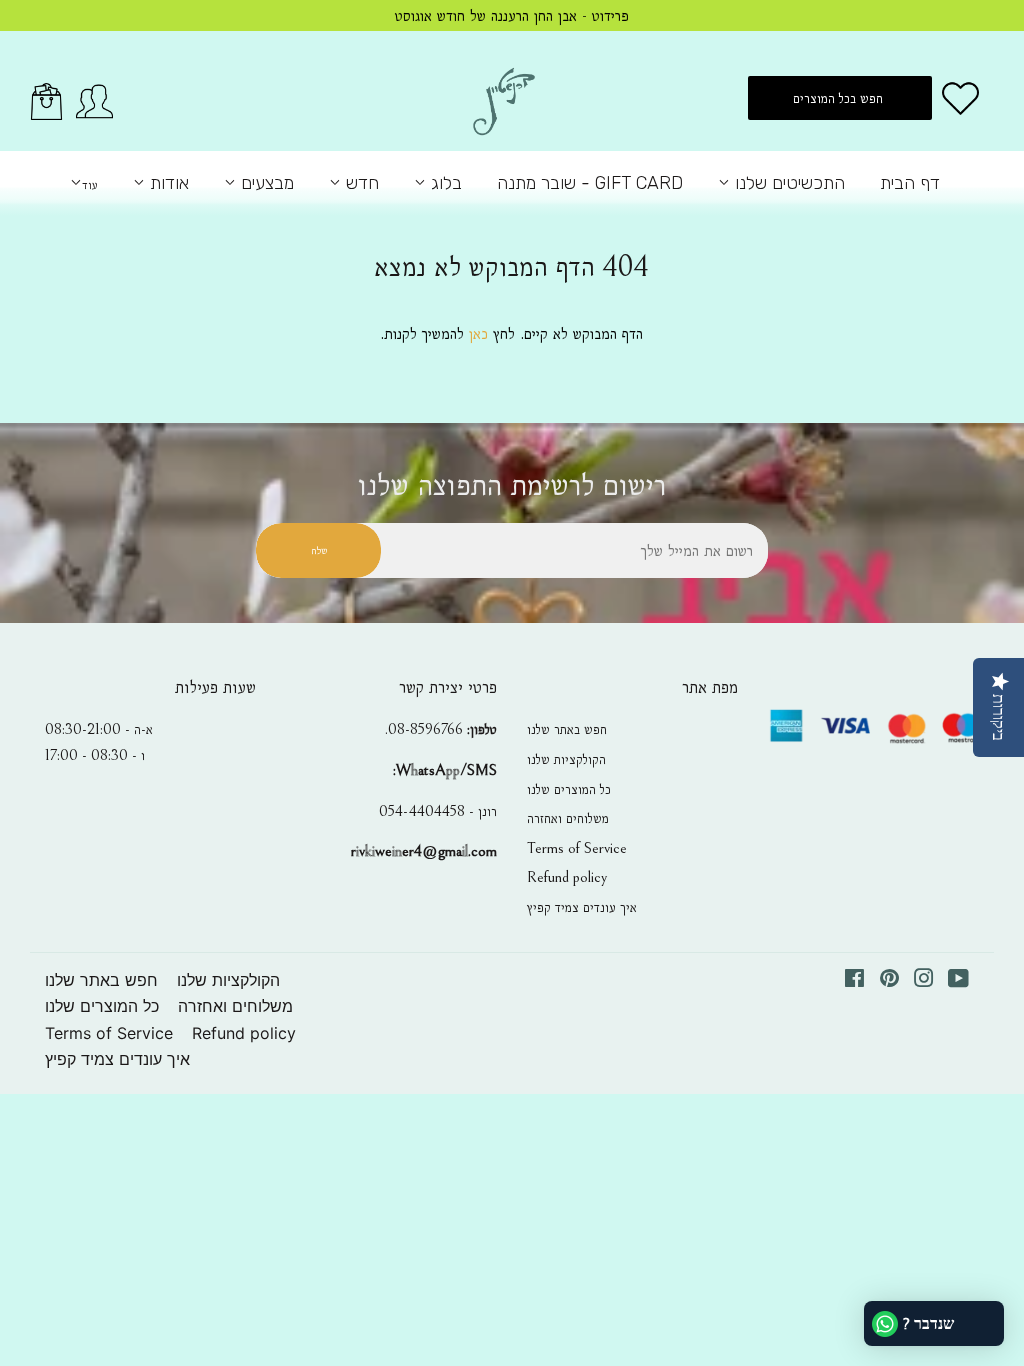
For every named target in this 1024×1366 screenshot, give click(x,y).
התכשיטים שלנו (787, 183)
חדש (360, 183)
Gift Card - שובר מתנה (590, 183)
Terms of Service (577, 848)
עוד (90, 185)
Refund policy (567, 877)
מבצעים (265, 183)
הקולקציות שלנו (566, 759)
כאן (478, 333)
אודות (167, 183)
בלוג (444, 183)
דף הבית (910, 183)
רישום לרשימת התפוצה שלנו (512, 485)
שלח (319, 550)
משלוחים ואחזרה (568, 818)
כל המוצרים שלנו (569, 789)
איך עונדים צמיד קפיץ (582, 907)
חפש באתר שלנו (567, 729)
